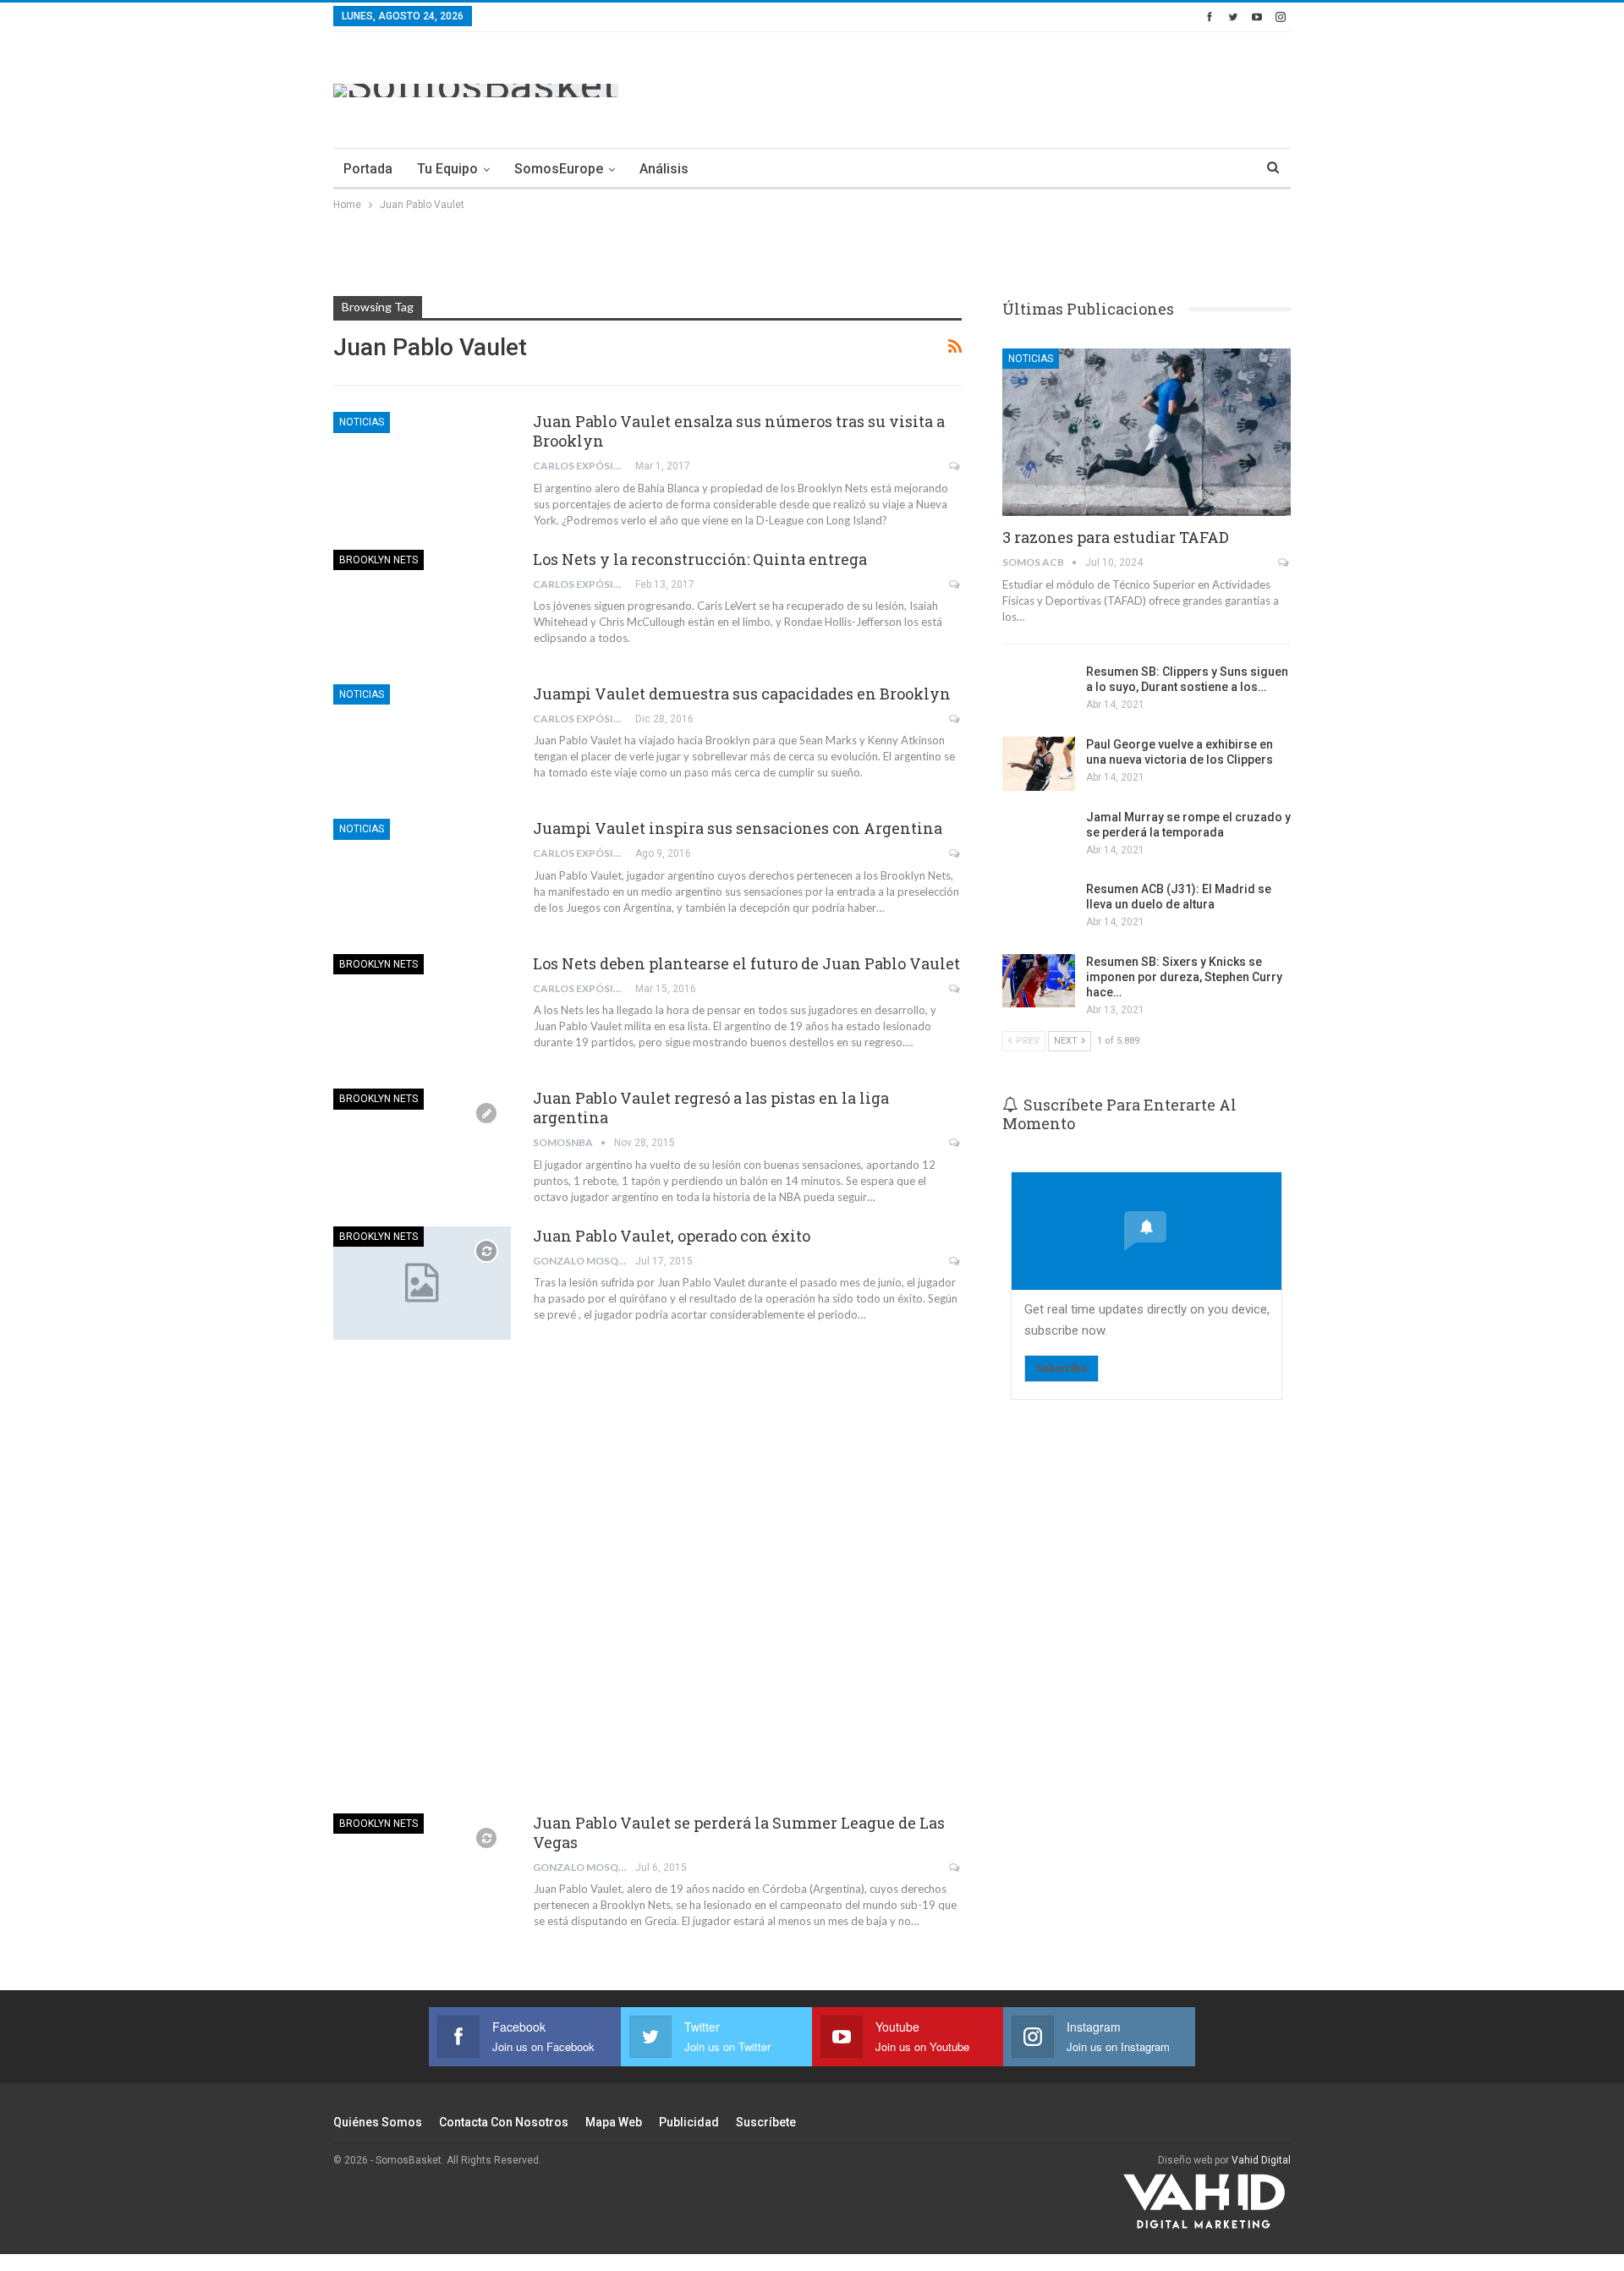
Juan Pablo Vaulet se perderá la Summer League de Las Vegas (739, 1832)
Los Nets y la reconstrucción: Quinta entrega (700, 559)
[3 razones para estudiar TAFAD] (1147, 432)
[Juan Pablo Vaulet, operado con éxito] (422, 1283)
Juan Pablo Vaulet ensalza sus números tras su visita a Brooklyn (739, 431)
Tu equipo (447, 169)
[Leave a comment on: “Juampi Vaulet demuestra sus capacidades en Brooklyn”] (955, 719)
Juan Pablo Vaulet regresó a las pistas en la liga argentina (711, 1108)
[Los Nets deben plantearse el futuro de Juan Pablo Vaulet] (422, 1011)
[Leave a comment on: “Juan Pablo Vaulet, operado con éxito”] (955, 1261)
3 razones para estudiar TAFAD (1116, 537)
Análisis (664, 169)
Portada (368, 169)
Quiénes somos (378, 2122)
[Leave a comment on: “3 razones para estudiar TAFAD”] (1284, 562)
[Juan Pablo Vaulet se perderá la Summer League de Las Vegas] (422, 1870)
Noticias (362, 422)
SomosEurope (559, 169)
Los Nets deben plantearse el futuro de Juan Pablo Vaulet (746, 963)
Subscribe (1062, 1368)
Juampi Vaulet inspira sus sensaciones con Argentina (738, 828)
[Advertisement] (983, 87)
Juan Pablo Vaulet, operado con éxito (672, 1236)
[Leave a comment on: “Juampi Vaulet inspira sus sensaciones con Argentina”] (955, 853)
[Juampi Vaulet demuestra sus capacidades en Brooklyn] (422, 741)
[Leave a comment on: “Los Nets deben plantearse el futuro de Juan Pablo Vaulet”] (955, 989)
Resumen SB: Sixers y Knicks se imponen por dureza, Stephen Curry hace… (1184, 977)
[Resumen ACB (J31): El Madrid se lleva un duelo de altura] (1039, 908)
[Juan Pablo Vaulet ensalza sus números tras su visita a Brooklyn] (422, 469)
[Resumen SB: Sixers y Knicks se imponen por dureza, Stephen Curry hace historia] (1039, 981)
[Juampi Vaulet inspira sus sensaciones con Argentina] (422, 875)
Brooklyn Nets (379, 560)
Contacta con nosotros (504, 2122)
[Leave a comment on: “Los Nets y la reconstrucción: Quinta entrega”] (955, 584)
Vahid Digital (1261, 2160)
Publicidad (689, 2122)
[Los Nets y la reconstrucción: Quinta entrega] (422, 606)
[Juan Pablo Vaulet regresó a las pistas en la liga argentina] (422, 1145)
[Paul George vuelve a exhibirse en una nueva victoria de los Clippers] (1039, 764)
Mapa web (614, 2122)
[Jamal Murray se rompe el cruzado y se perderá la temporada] (1039, 837)
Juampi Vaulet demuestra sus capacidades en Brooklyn (742, 694)
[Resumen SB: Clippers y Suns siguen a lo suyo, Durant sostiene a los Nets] (1039, 691)
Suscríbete (766, 2122)
